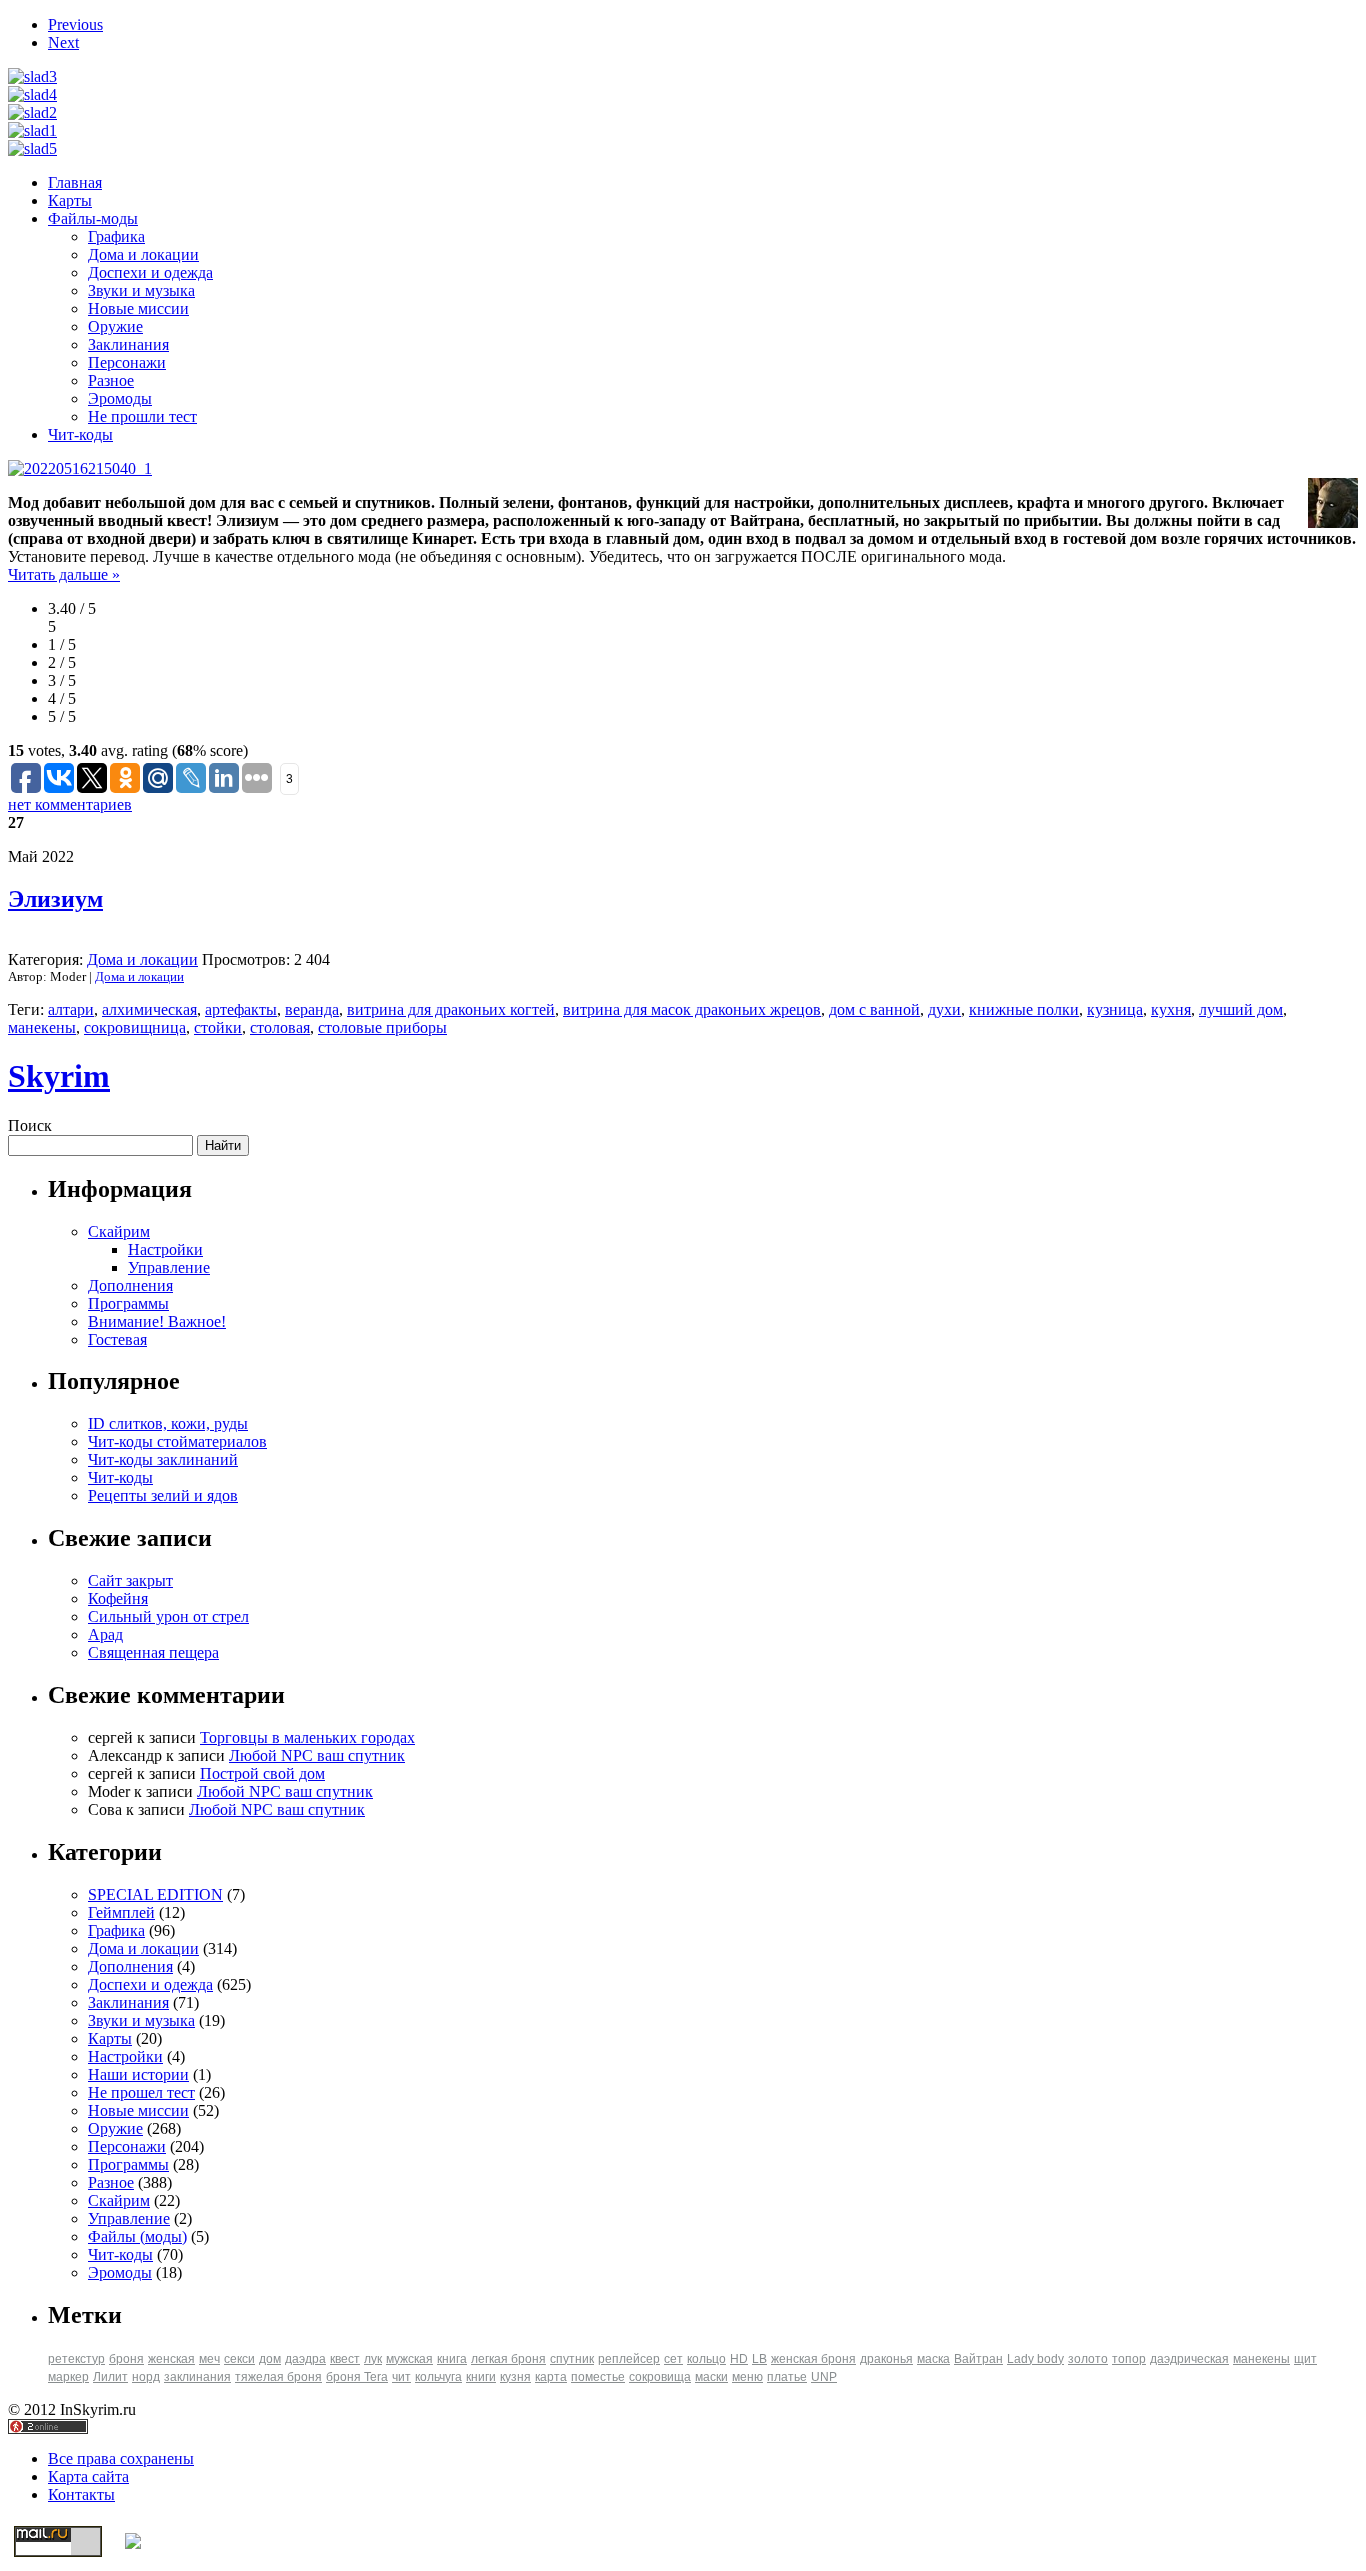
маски (711, 2377)
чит (401, 2377)
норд (146, 2377)
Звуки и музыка (141, 290)
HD (739, 2359)
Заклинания (128, 344)
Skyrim (59, 1076)
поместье (598, 2377)
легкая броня (508, 2359)
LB (759, 2359)
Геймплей (121, 1912)
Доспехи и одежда (150, 272)
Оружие (115, 326)
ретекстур (76, 2359)
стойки (218, 1027)
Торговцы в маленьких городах (307, 1737)
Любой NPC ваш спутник (317, 1755)
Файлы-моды (93, 218)
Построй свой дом (262, 1773)
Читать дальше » (64, 574)
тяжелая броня (278, 2377)
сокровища (660, 2377)
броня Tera (357, 2377)
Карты (70, 200)
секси (239, 2359)
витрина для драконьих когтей (451, 1009)
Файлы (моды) (137, 2236)
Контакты (81, 2494)
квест (345, 2359)
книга (452, 2359)
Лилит (110, 2377)
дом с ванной (874, 1009)
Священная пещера (153, 1652)
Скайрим (119, 1231)
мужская (409, 2359)
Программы (128, 1303)
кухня (1171, 1009)
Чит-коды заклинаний (163, 1459)
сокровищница (135, 1027)
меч (209, 2359)
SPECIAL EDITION (155, 1894)
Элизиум (55, 899)
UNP (824, 2377)
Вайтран (978, 2359)
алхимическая (149, 1009)
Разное (111, 380)
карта (551, 2377)
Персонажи (127, 362)
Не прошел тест (141, 2092)
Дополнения (130, 1285)
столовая (280, 1027)
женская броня (813, 2359)
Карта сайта (88, 2476)
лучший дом (1241, 1009)
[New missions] (32, 112)
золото (1088, 2359)
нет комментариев (70, 804)
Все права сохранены (121, 2458)
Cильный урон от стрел (168, 1616)
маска (933, 2359)
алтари (71, 1009)
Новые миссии (138, 308)
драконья (886, 2359)
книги (481, 2377)
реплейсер (629, 2359)
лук (373, 2359)
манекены (42, 1027)
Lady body (1035, 2359)
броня (126, 2359)
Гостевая (117, 1339)
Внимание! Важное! (157, 1321)
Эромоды (120, 398)
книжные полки (1024, 1009)
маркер (68, 2377)
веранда (312, 1009)
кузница (1115, 1009)
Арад (105, 1634)
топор (1129, 2359)
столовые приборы (382, 1027)
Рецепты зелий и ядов (163, 1495)
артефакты (241, 1009)
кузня (515, 2377)
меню (747, 2377)
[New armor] (32, 76)
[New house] (32, 94)
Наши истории (138, 2074)
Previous (75, 24)
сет (673, 2359)
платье (787, 2377)
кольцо (706, 2359)
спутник (572, 2359)
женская (171, 2359)
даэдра (305, 2359)
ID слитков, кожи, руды (168, 1423)
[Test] (32, 148)
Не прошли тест (142, 416)
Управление (169, 1267)
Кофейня (118, 1598)
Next (63, 42)
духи (944, 1009)
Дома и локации (143, 254)
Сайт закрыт (130, 1580)
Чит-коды (80, 434)
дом (270, 2359)
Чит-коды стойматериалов (177, 1441)
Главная (75, 182)
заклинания (197, 2377)
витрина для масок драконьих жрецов (692, 1009)
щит (1305, 2359)
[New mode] (32, 130)
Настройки (165, 1249)
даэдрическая (1189, 2359)
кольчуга (438, 2377)
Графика (116, 236)
